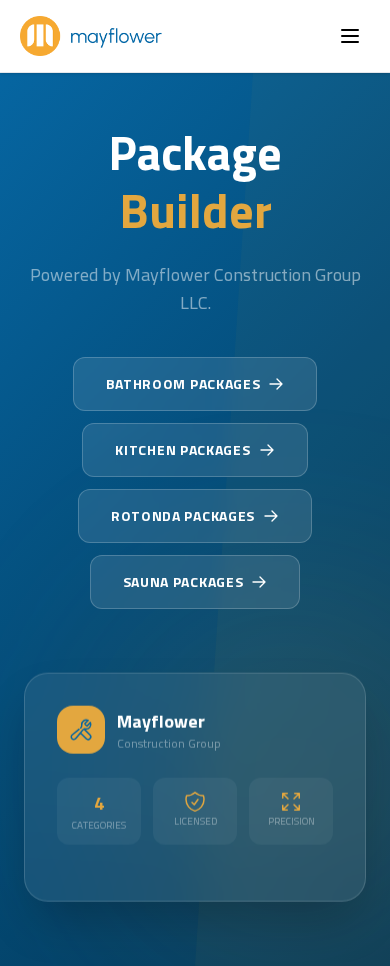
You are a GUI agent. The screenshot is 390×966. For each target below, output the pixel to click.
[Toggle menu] (350, 36)
